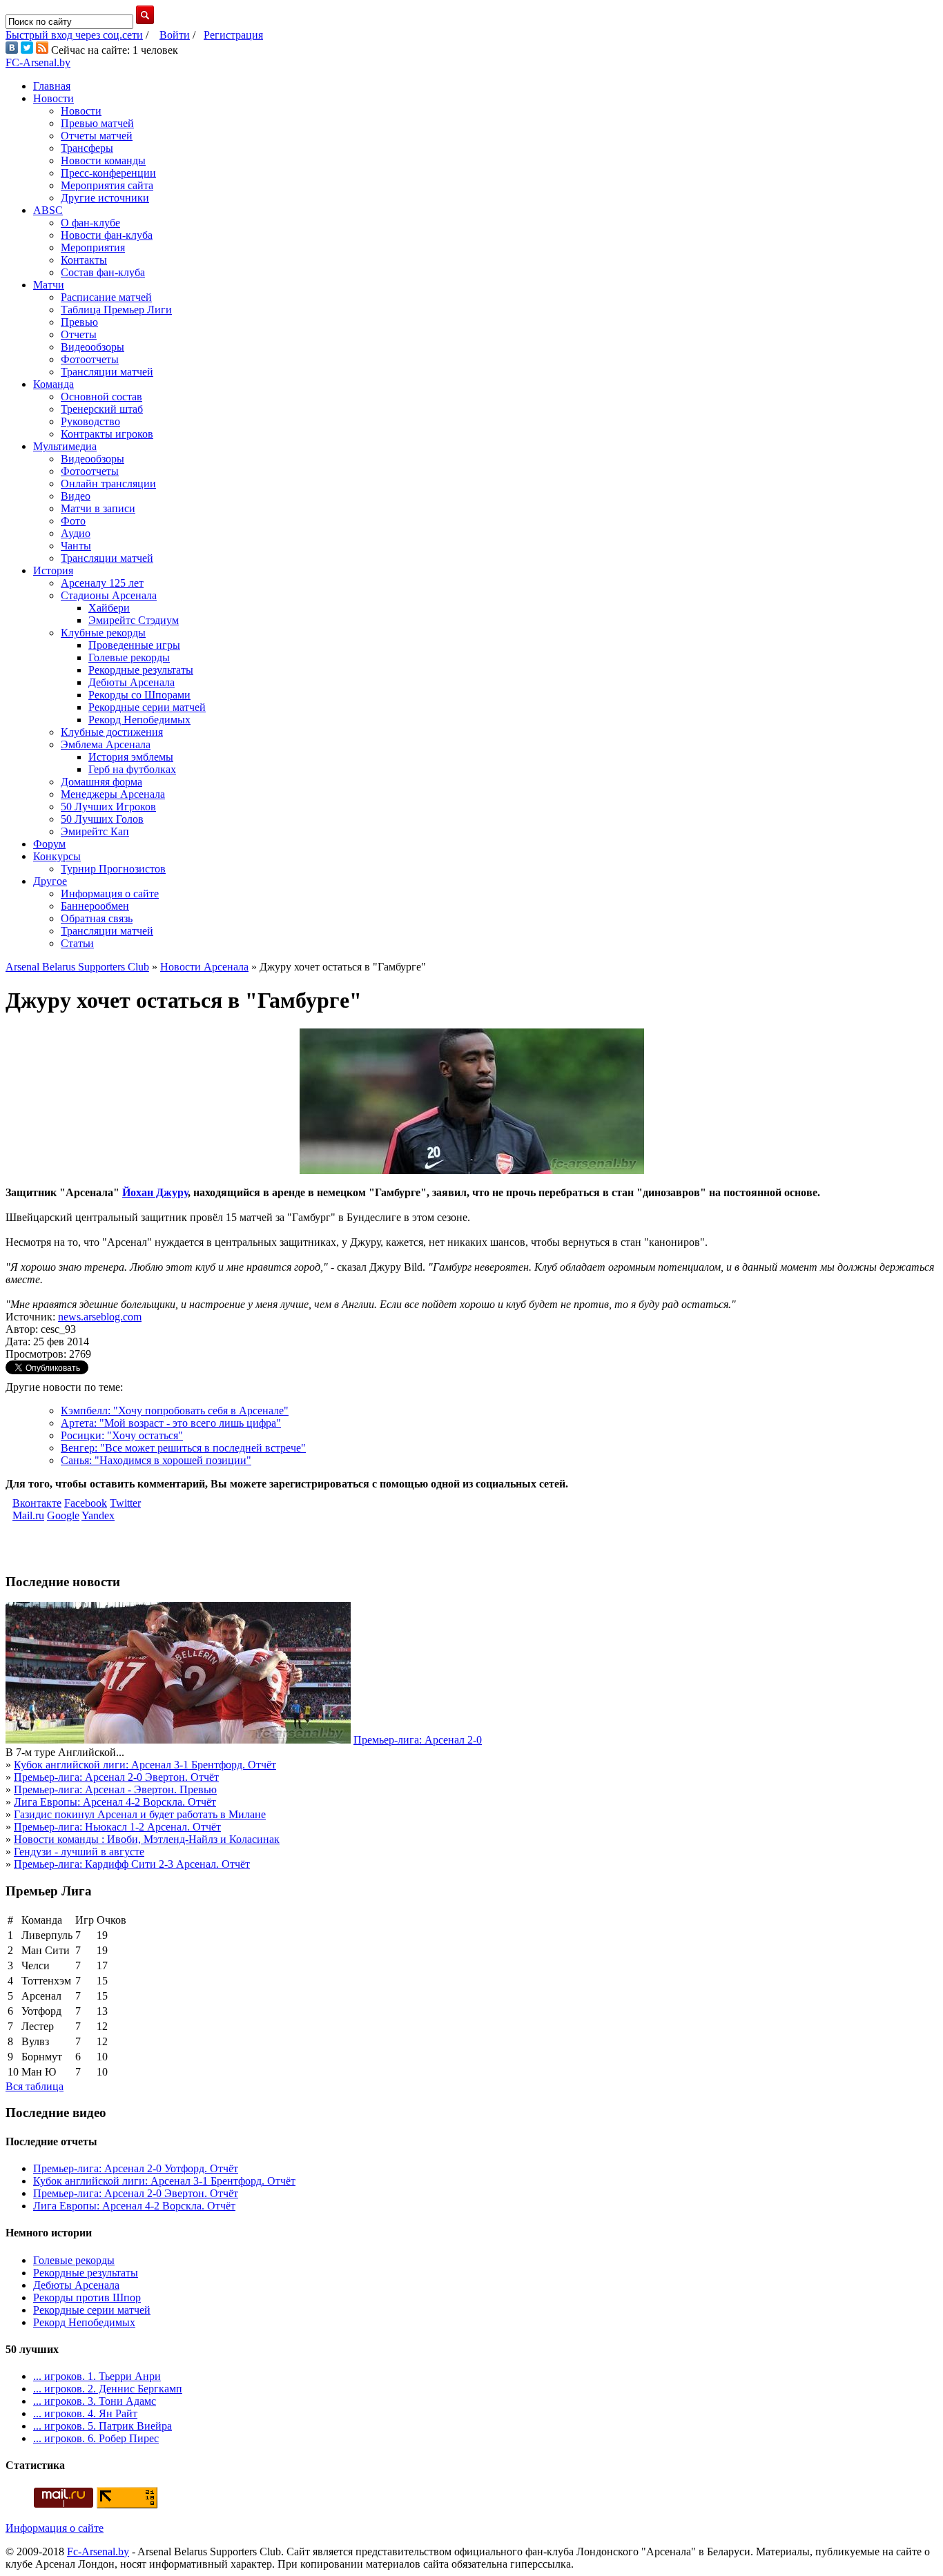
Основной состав (101, 397)
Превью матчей (97, 123)
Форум (49, 844)
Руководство (90, 421)
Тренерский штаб (102, 409)
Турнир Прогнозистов (113, 869)
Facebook (86, 1503)
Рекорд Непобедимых (139, 720)
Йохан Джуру (155, 1192)
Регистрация (233, 35)
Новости (54, 98)
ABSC (48, 210)
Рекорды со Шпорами (139, 695)
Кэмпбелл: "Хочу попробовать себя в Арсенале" (175, 1411)
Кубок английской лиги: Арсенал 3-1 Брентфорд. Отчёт (145, 1765)
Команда (54, 384)
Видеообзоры (93, 347)
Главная (52, 86)
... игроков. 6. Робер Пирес (96, 2438)
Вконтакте (37, 1503)
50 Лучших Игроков (108, 807)
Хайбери (109, 608)
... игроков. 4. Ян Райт (85, 2413)
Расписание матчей (106, 297)
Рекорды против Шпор (87, 2297)
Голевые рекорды (129, 657)
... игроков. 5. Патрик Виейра (103, 2426)
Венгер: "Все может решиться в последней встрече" (183, 1448)
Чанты (76, 546)
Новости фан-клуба (107, 235)
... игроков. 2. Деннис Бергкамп (108, 2389)
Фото (73, 521)
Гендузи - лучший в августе (79, 1852)
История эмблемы (131, 757)
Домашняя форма (101, 782)
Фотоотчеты (90, 359)
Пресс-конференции (108, 173)
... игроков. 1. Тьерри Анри (97, 2376)
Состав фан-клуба (103, 272)
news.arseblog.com (100, 1317)
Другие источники (105, 198)
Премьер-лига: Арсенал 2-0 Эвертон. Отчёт (116, 1777)
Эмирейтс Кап (95, 831)
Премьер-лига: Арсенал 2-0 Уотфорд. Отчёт (136, 2168)
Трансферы (87, 148)
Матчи (49, 285)
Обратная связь (97, 918)
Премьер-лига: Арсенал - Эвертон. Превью (115, 1789)
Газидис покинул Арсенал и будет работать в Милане (140, 1814)
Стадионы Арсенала (109, 595)
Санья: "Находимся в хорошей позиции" (156, 1460)
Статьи (77, 943)
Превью (79, 322)
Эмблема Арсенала (106, 744)
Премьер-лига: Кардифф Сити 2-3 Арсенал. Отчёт (132, 1864)
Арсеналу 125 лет (102, 583)
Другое (50, 881)
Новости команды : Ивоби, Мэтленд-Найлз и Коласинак (147, 1839)
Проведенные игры (134, 645)
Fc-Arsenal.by (98, 2551)
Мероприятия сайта (107, 185)
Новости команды (103, 160)
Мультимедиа (65, 446)
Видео (76, 496)
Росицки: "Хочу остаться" (122, 1435)
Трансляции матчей (107, 372)
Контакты (84, 260)
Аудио (76, 533)
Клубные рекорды (103, 633)
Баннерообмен (95, 906)
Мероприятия (93, 247)
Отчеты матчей (97, 136)
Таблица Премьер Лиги (116, 310)
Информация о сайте (110, 894)
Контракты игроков (107, 434)
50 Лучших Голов (102, 819)
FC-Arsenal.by (38, 62)
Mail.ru (28, 1515)
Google (63, 1515)
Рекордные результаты (141, 670)
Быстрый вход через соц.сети (74, 35)
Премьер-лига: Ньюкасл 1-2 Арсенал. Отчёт (117, 1827)
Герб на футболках (132, 769)
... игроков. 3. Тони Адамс (95, 2401)
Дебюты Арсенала (132, 682)
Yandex (98, 1515)
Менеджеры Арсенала (113, 794)
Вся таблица (35, 2086)
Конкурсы (57, 856)
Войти (175, 35)
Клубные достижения (112, 732)
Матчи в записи (98, 508)
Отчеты (79, 334)
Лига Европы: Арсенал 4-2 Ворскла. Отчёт (115, 1802)
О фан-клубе (90, 223)
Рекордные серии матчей (147, 707)
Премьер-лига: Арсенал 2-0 (418, 1740)
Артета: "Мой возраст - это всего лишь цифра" (171, 1423)
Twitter (125, 1503)
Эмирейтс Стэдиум (134, 620)
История (53, 570)
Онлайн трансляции (108, 484)
